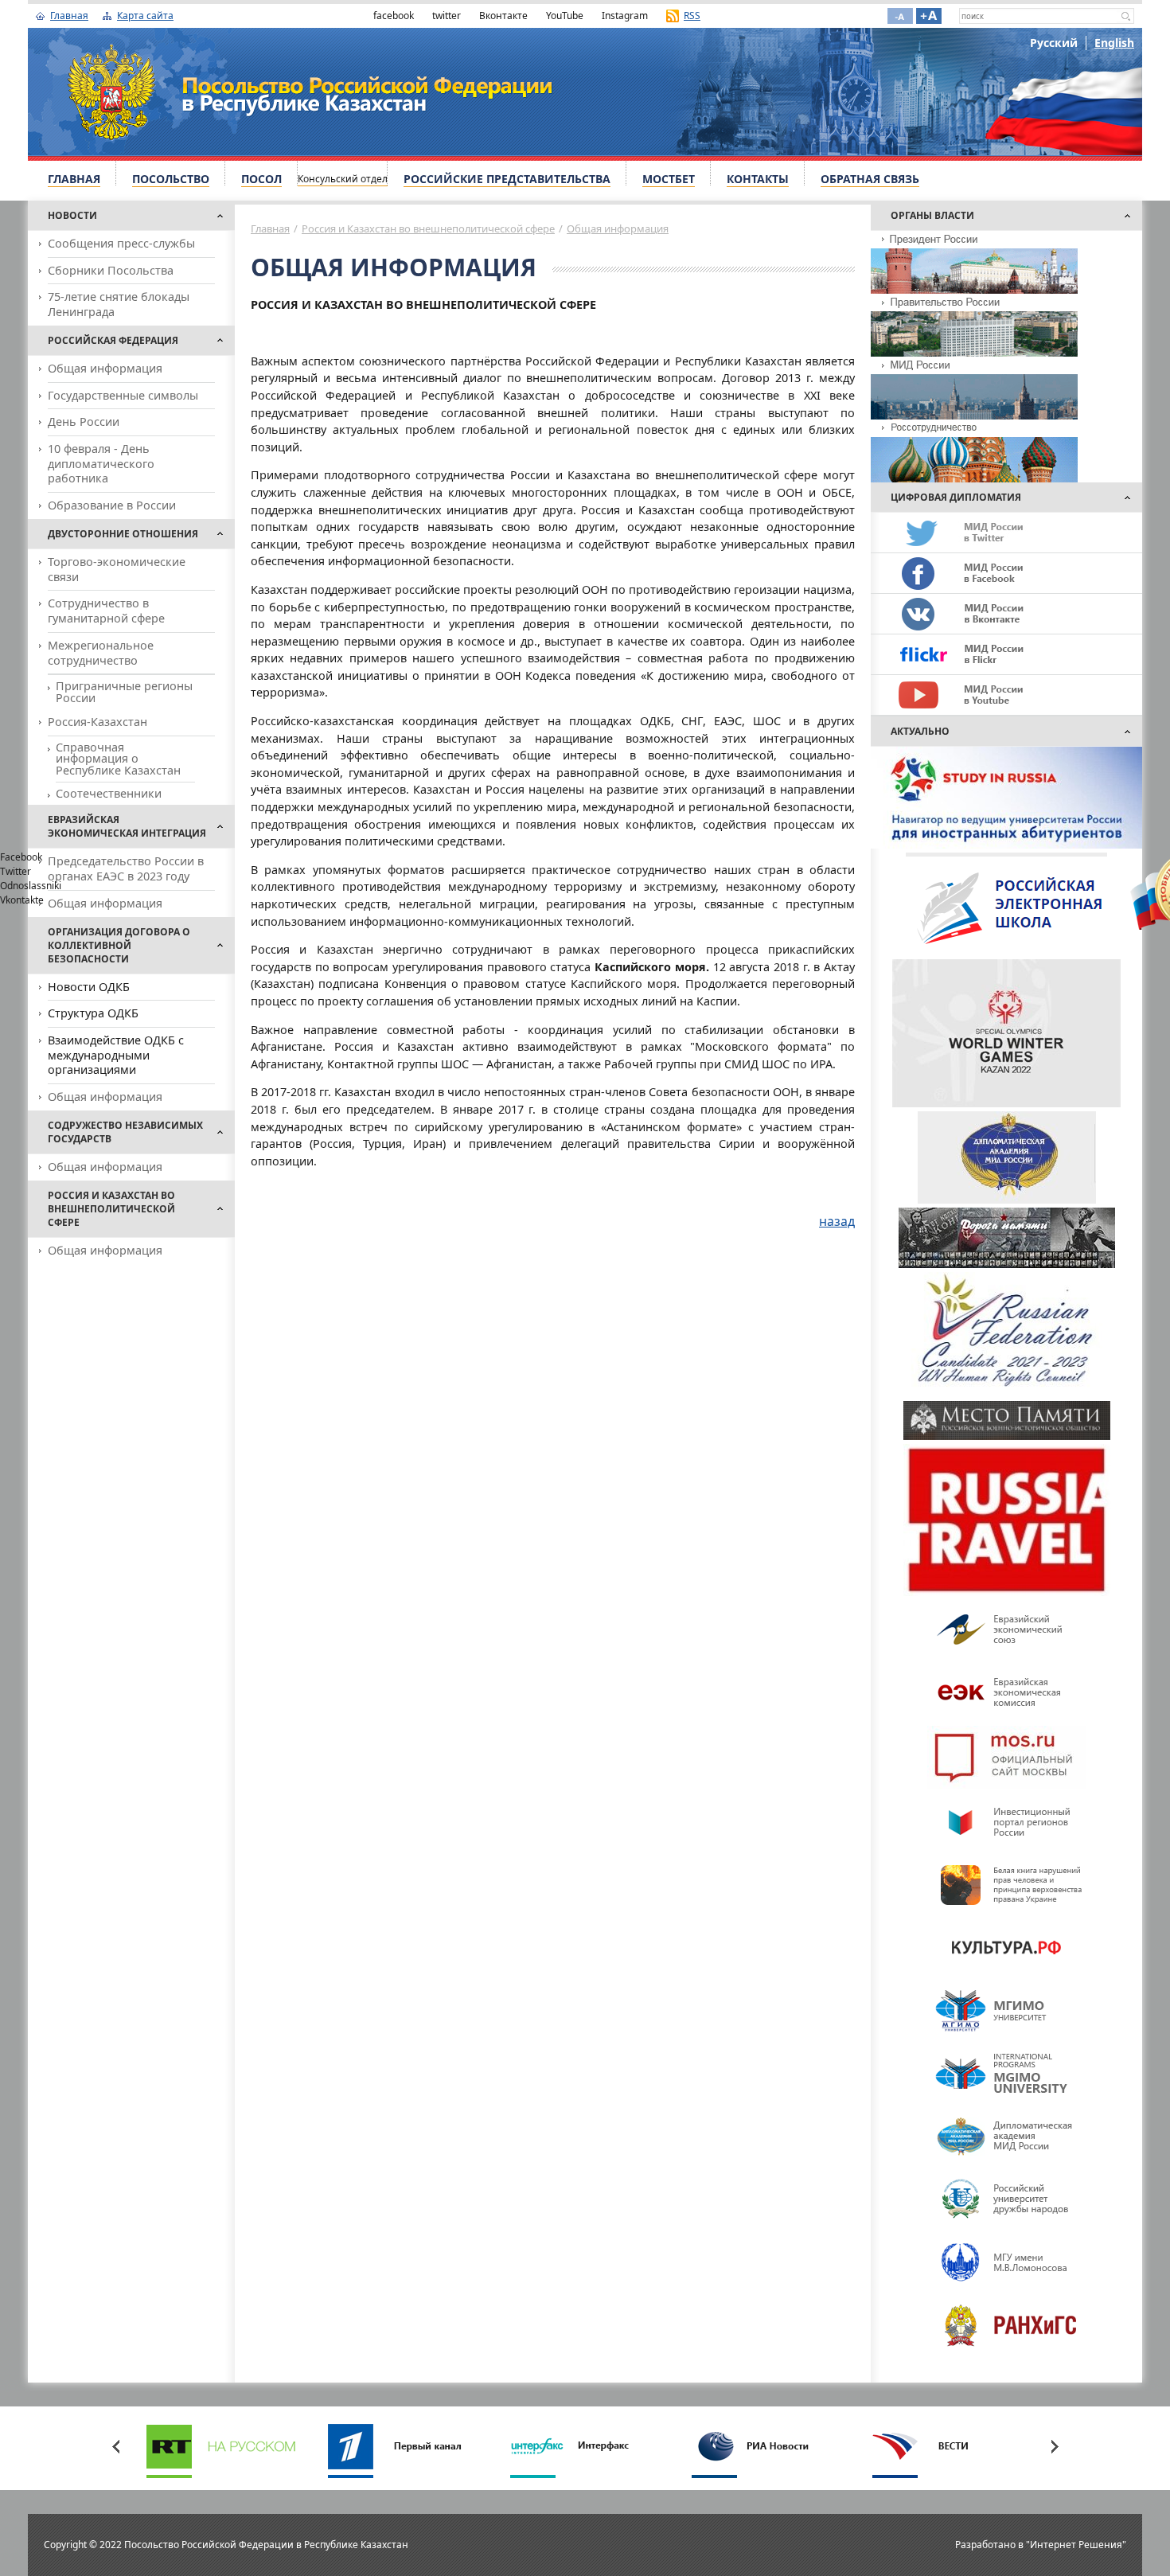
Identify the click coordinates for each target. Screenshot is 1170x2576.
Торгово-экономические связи (117, 569)
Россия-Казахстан (97, 722)
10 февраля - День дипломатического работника (101, 463)
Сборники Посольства (111, 270)
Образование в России (112, 505)
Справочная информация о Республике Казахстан (118, 759)
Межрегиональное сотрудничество (101, 653)
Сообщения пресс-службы (121, 243)
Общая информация (105, 368)
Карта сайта (145, 16)
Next (1055, 2446)
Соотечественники (109, 793)
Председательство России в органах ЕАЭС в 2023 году (126, 868)
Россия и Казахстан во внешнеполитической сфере (428, 228)
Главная (69, 16)
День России (84, 422)
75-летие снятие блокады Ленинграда (119, 304)
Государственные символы (123, 395)
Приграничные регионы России (124, 691)
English (1114, 43)
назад (837, 1221)
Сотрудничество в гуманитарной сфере (106, 611)
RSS (692, 16)
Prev (115, 2446)
